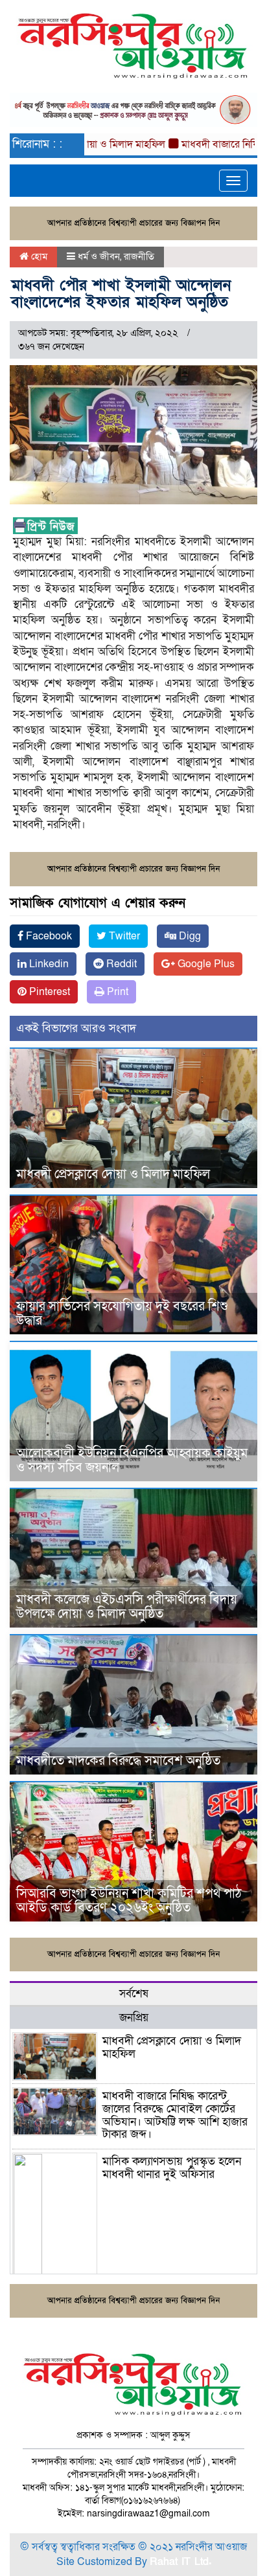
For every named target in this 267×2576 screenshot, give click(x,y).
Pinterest (48, 992)
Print (116, 992)
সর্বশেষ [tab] (134, 1994)
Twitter (123, 936)
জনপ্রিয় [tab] (134, 2018)
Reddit (120, 964)
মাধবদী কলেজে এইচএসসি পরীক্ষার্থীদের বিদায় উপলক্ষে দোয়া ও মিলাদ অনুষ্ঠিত (127, 1607)
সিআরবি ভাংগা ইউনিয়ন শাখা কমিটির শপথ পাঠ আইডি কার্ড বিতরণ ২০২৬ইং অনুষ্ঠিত (129, 1901)
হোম (38, 256)
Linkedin (48, 964)
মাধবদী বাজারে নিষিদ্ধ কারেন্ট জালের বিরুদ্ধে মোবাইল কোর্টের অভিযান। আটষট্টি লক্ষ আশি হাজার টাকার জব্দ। (175, 2115)
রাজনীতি (139, 256)
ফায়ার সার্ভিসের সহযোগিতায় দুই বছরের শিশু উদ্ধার (122, 1314)
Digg (189, 936)
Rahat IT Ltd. (180, 2562)
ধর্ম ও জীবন (99, 256)
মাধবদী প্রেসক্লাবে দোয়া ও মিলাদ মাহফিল (113, 1174)
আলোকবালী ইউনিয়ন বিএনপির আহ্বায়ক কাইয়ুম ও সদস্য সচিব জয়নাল (132, 1461)
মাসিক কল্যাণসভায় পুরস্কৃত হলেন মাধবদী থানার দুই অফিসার (172, 2168)
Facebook (48, 936)
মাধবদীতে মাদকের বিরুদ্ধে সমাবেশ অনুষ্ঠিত (118, 1761)
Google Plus (205, 964)
